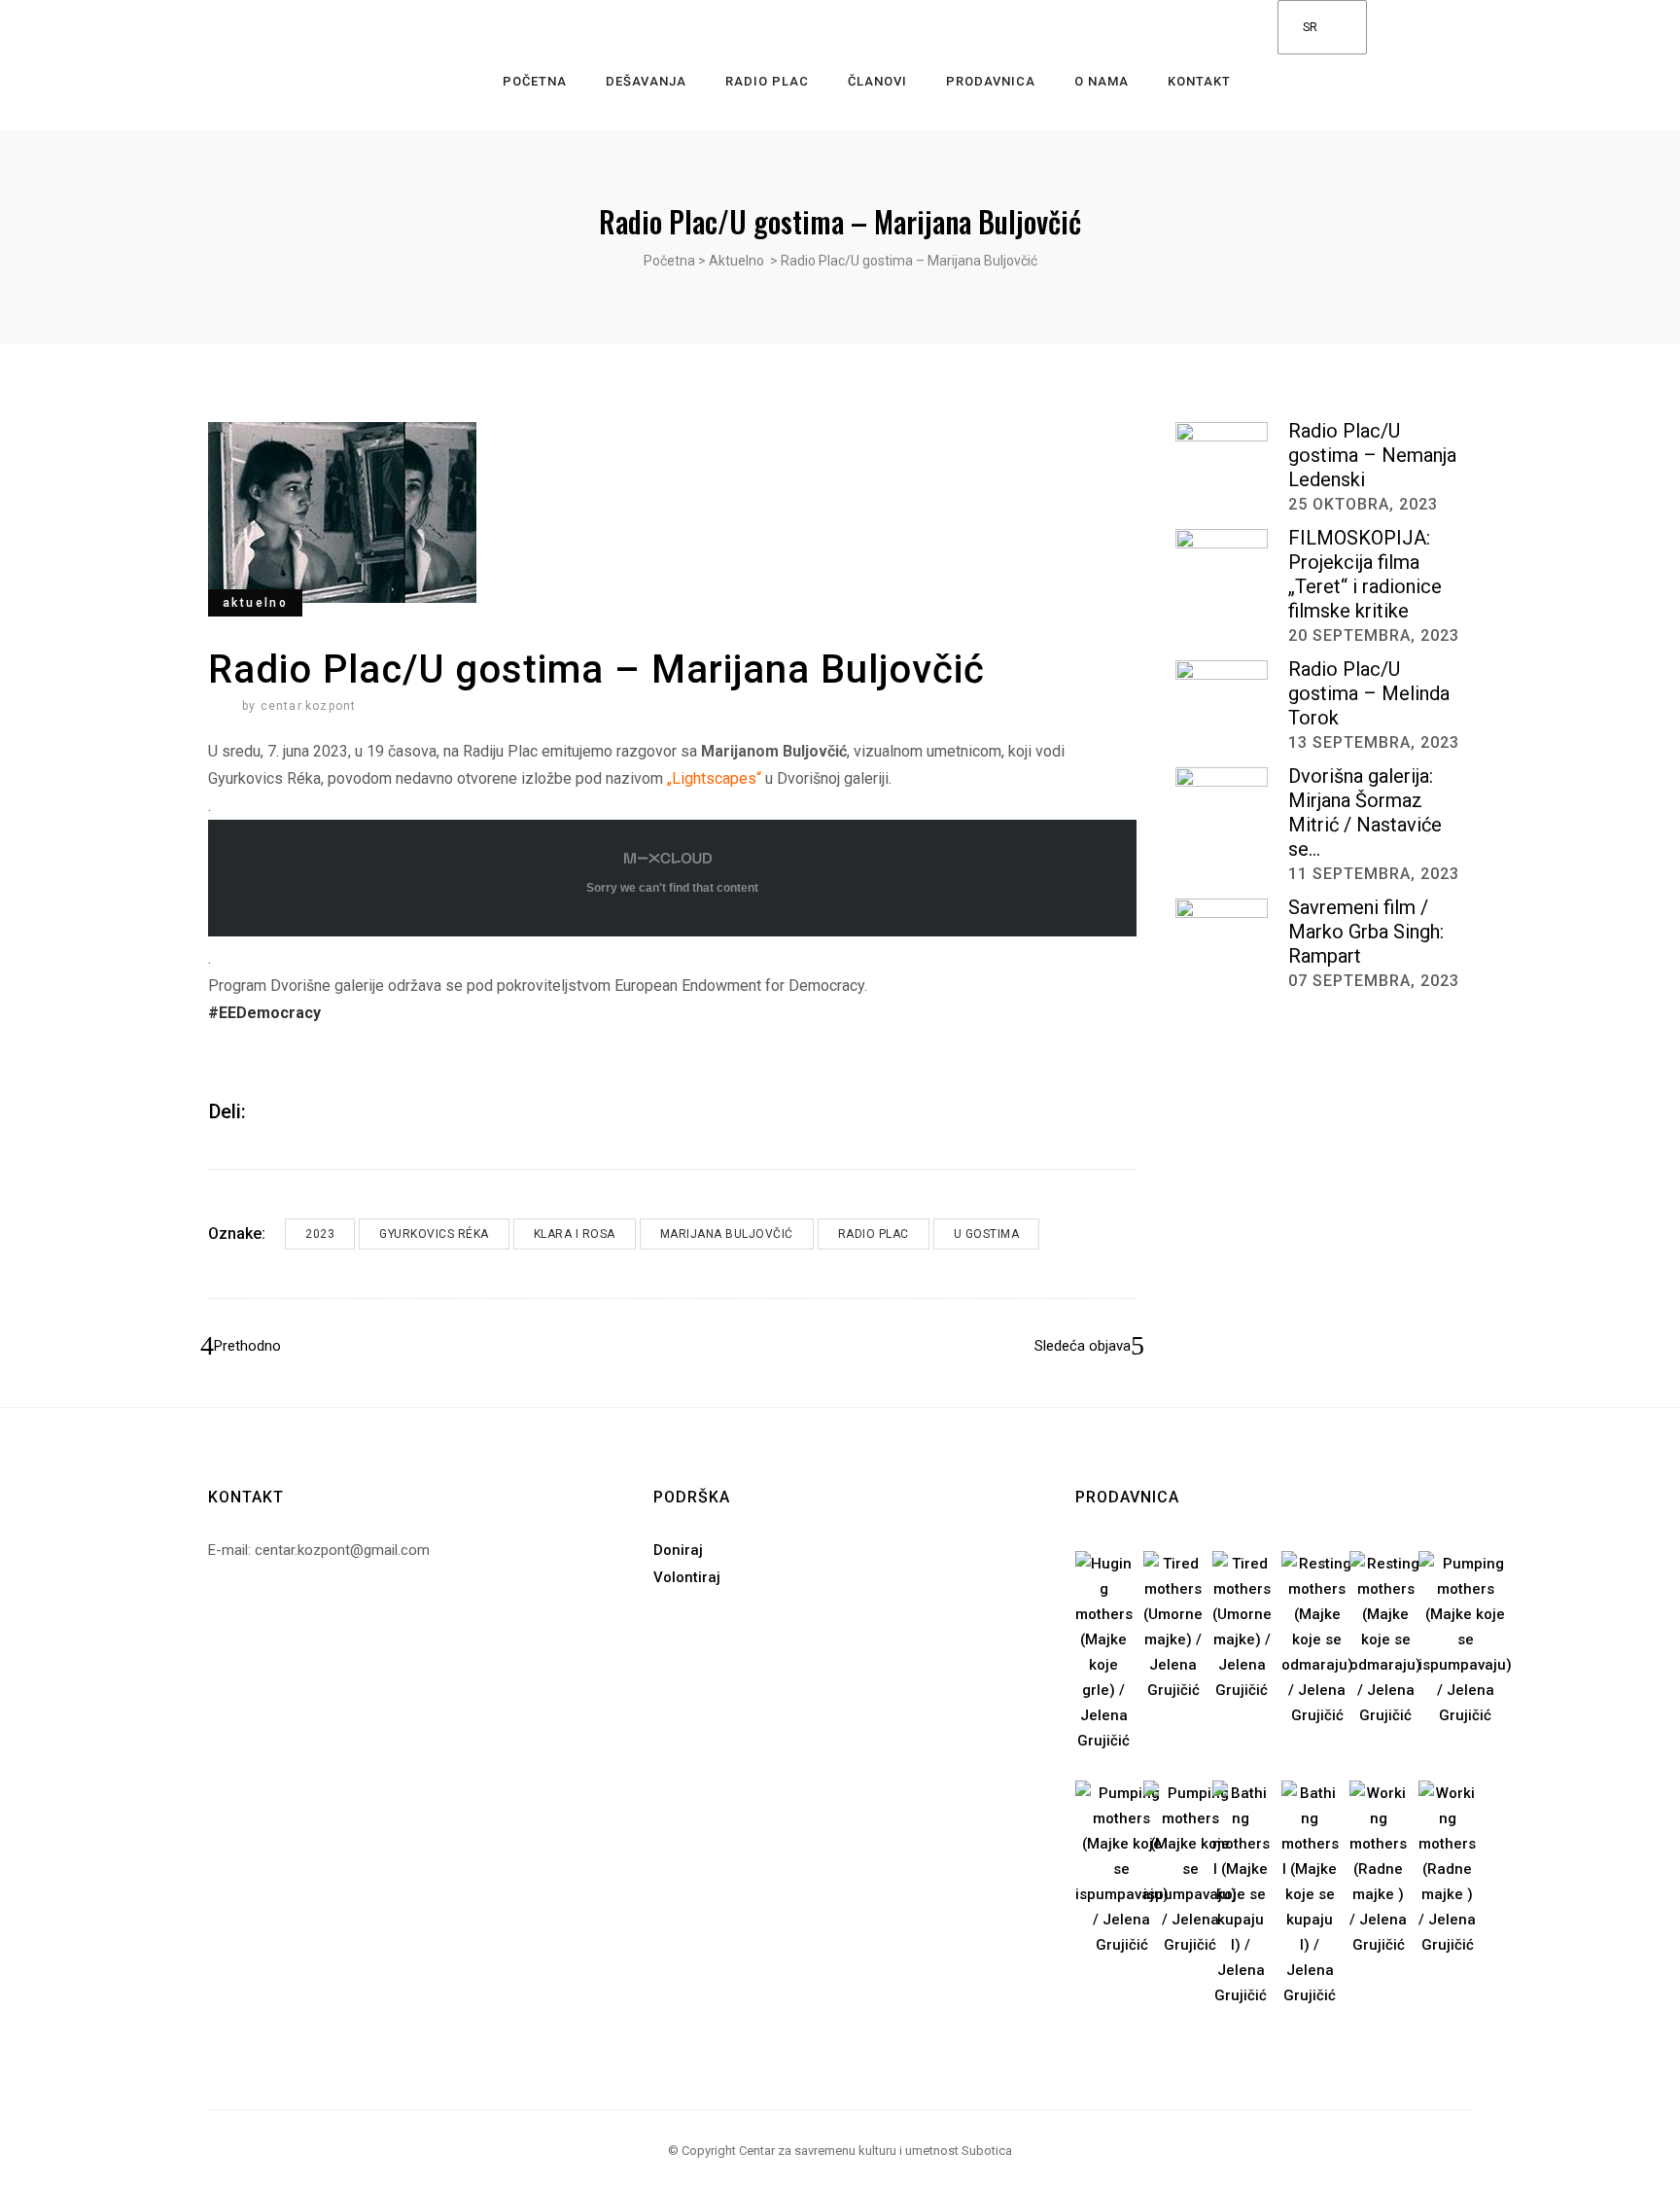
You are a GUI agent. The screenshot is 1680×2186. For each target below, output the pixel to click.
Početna (669, 261)
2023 (320, 1234)
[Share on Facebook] (267, 1111)
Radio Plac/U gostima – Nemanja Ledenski (1372, 455)
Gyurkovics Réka (434, 1234)
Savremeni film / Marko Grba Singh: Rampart (1366, 932)
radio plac (874, 1234)
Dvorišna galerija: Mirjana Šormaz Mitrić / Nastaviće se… (1365, 812)
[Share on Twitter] (293, 1111)
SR (1310, 27)
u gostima (987, 1234)
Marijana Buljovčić (727, 1234)
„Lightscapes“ (714, 778)
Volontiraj (687, 1577)
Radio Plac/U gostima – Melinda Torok (1369, 693)
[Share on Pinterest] (318, 1111)
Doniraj (678, 1550)
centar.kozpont (309, 706)
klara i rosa (575, 1234)
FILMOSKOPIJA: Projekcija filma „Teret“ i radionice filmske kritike (1365, 574)
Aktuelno (736, 261)
